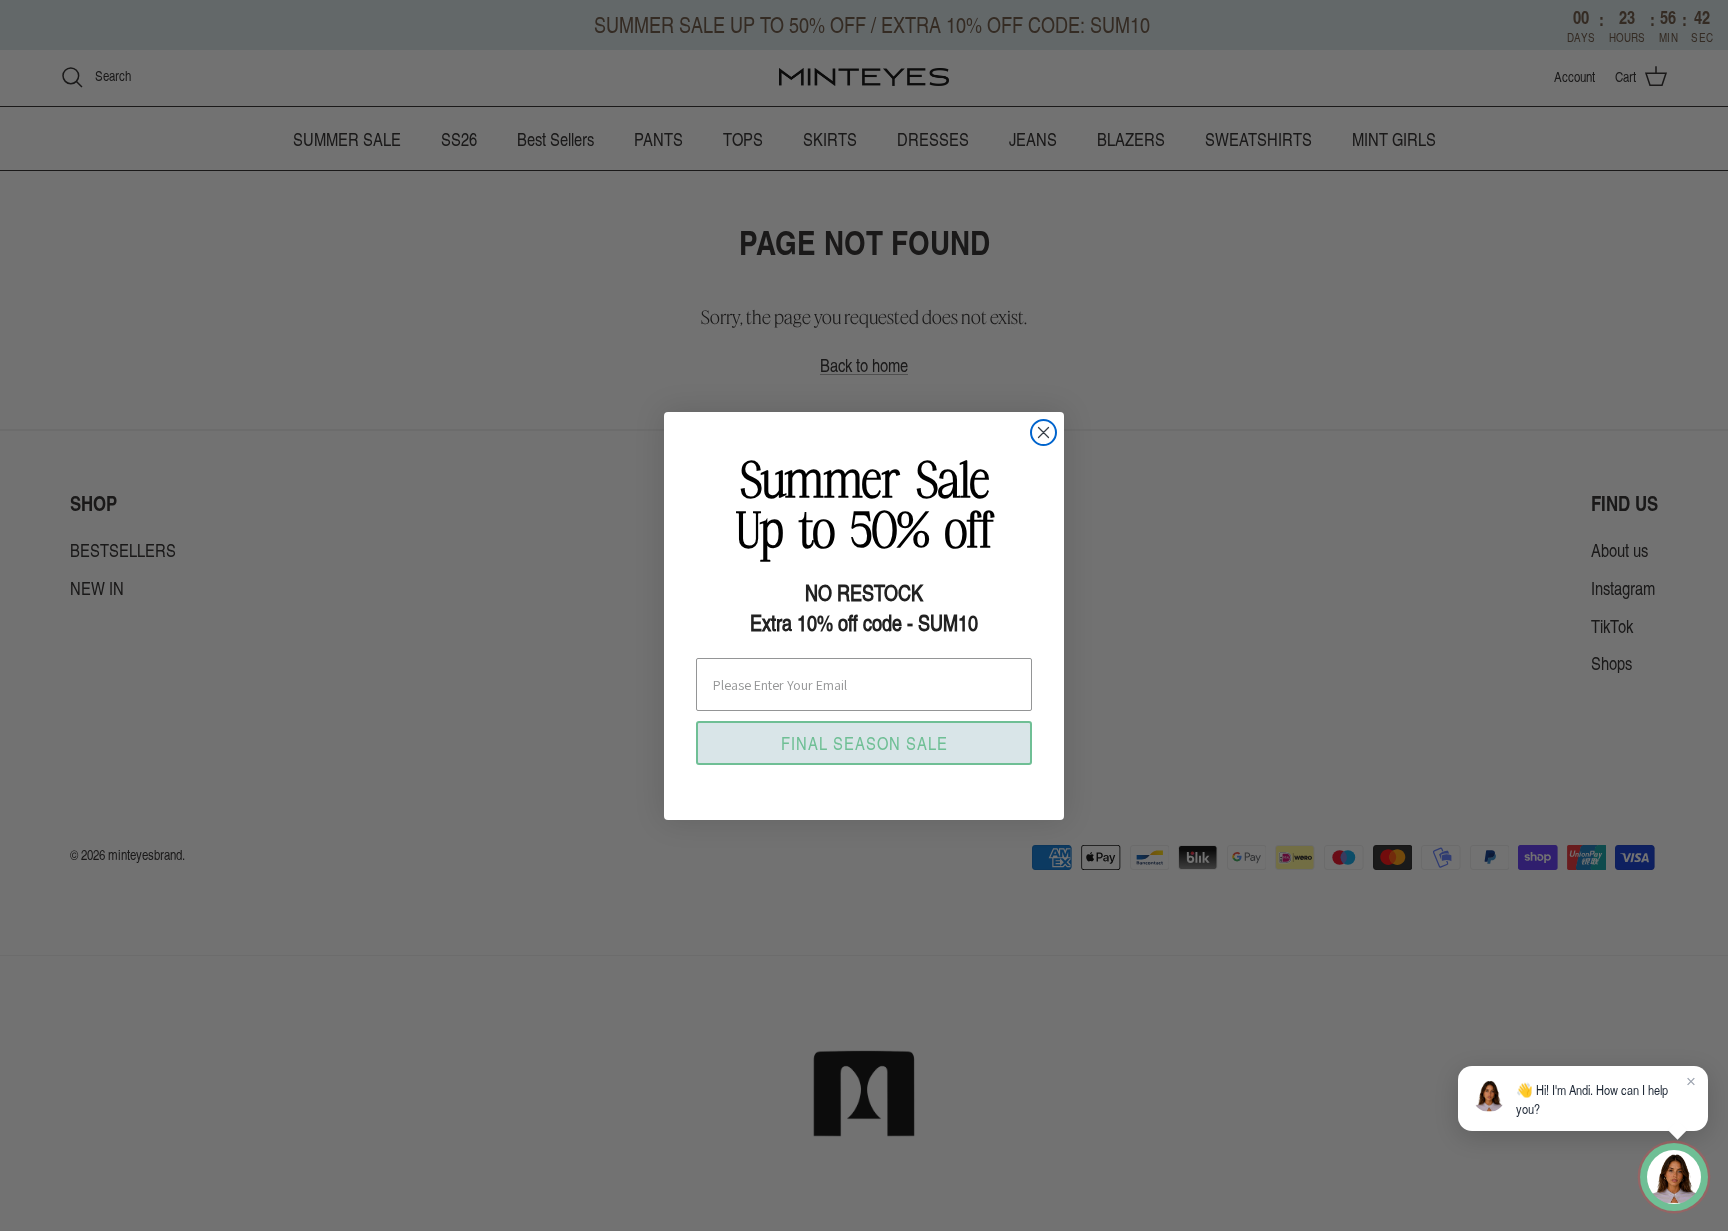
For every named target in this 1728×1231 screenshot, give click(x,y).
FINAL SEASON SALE (864, 742)
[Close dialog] (1043, 432)
